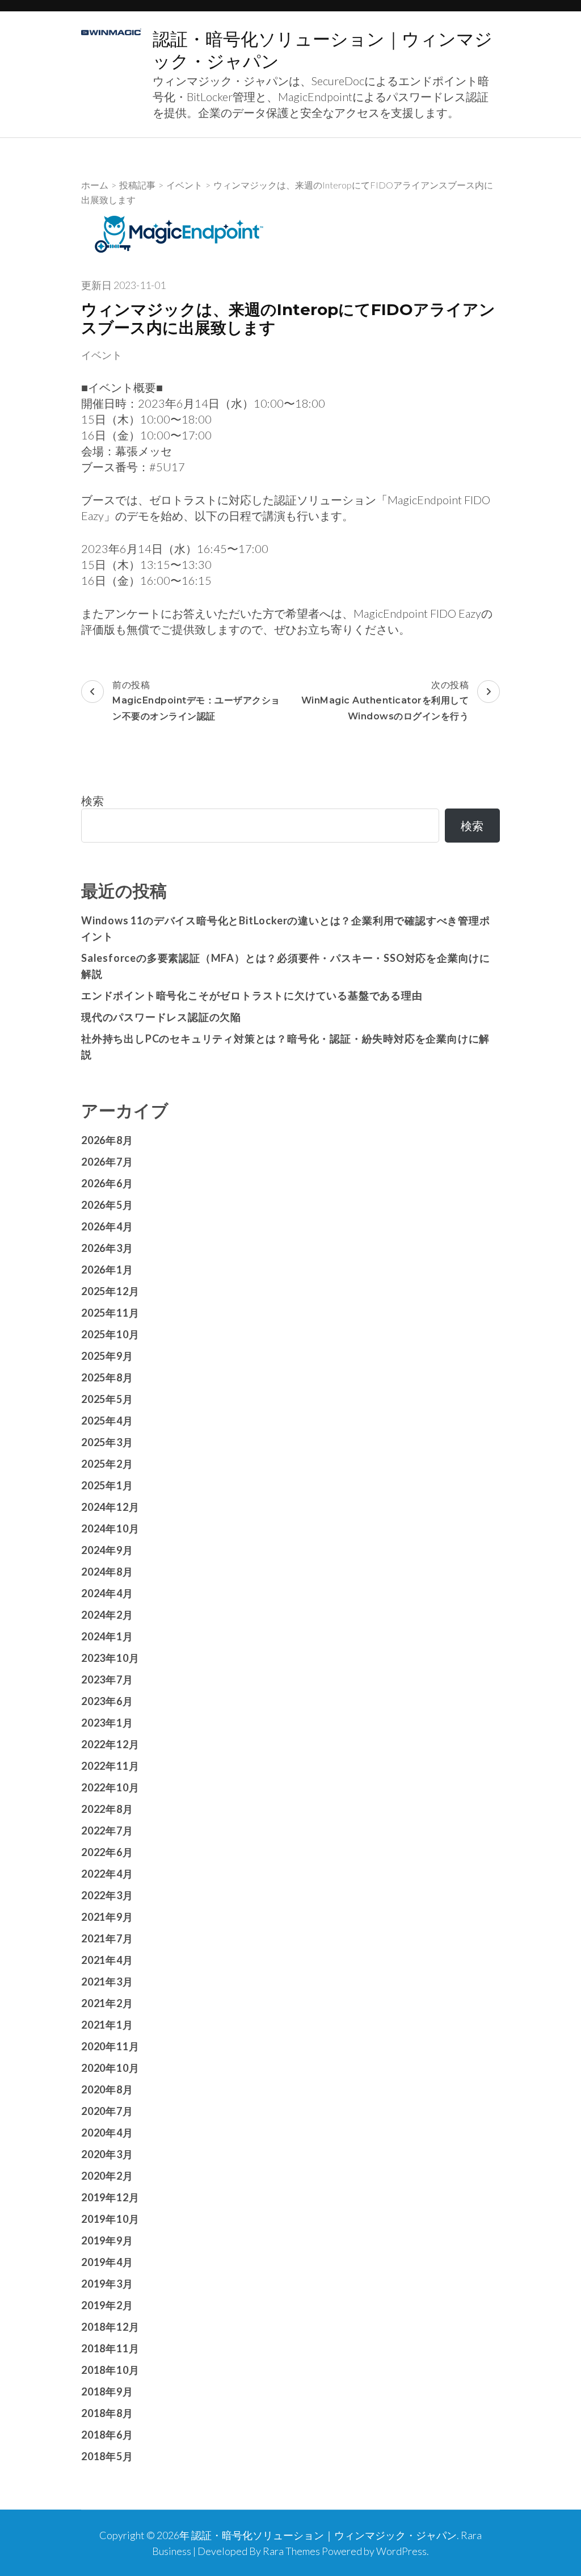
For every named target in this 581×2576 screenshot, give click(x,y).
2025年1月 (107, 1485)
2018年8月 (107, 2413)
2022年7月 (107, 1831)
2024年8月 (107, 1572)
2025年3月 (107, 1442)
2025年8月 (107, 1377)
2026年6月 (107, 1183)
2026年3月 (107, 1248)
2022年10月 (110, 1787)
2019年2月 (107, 2305)
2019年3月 (107, 2284)
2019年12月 (110, 2197)
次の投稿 (385, 700)
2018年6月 (107, 2435)
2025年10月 (110, 1334)
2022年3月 (107, 1895)
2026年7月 (107, 1162)
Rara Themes (291, 2551)
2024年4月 (107, 1593)
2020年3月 (107, 2154)
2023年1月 (107, 1723)
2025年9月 (107, 1356)
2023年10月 (110, 1658)
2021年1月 (107, 2025)
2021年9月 (107, 1917)
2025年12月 (110, 1291)
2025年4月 (107, 1421)
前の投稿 (196, 700)
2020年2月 (107, 2176)
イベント (102, 355)
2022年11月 (110, 1766)
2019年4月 (107, 2262)
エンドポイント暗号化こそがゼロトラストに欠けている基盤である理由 (252, 995)
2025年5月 (107, 1399)
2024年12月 (110, 1507)
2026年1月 (107, 1270)
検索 (92, 801)
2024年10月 (110, 1528)
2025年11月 (110, 1313)
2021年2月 (107, 2003)
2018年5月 (107, 2456)
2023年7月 (107, 1679)
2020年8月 (107, 2089)
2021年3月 (107, 1982)
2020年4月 (107, 2133)
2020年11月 (110, 2046)
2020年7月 (107, 2111)
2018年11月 (110, 2348)
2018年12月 (110, 2327)
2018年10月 (110, 2370)
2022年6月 (107, 1852)
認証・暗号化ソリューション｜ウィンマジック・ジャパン (324, 2535)
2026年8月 (107, 1140)
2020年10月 (110, 2068)
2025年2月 (107, 1464)
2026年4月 (107, 1226)
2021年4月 (107, 1960)
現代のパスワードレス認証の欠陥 (161, 1017)
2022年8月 (107, 1809)
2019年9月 (107, 2240)
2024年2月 (107, 1615)
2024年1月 (107, 1636)
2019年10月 (110, 2219)
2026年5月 (107, 1205)
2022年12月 (110, 1744)
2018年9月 (107, 2391)
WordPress (401, 2551)
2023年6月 (107, 1701)
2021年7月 (107, 1938)
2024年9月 (107, 1550)
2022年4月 (107, 1874)
